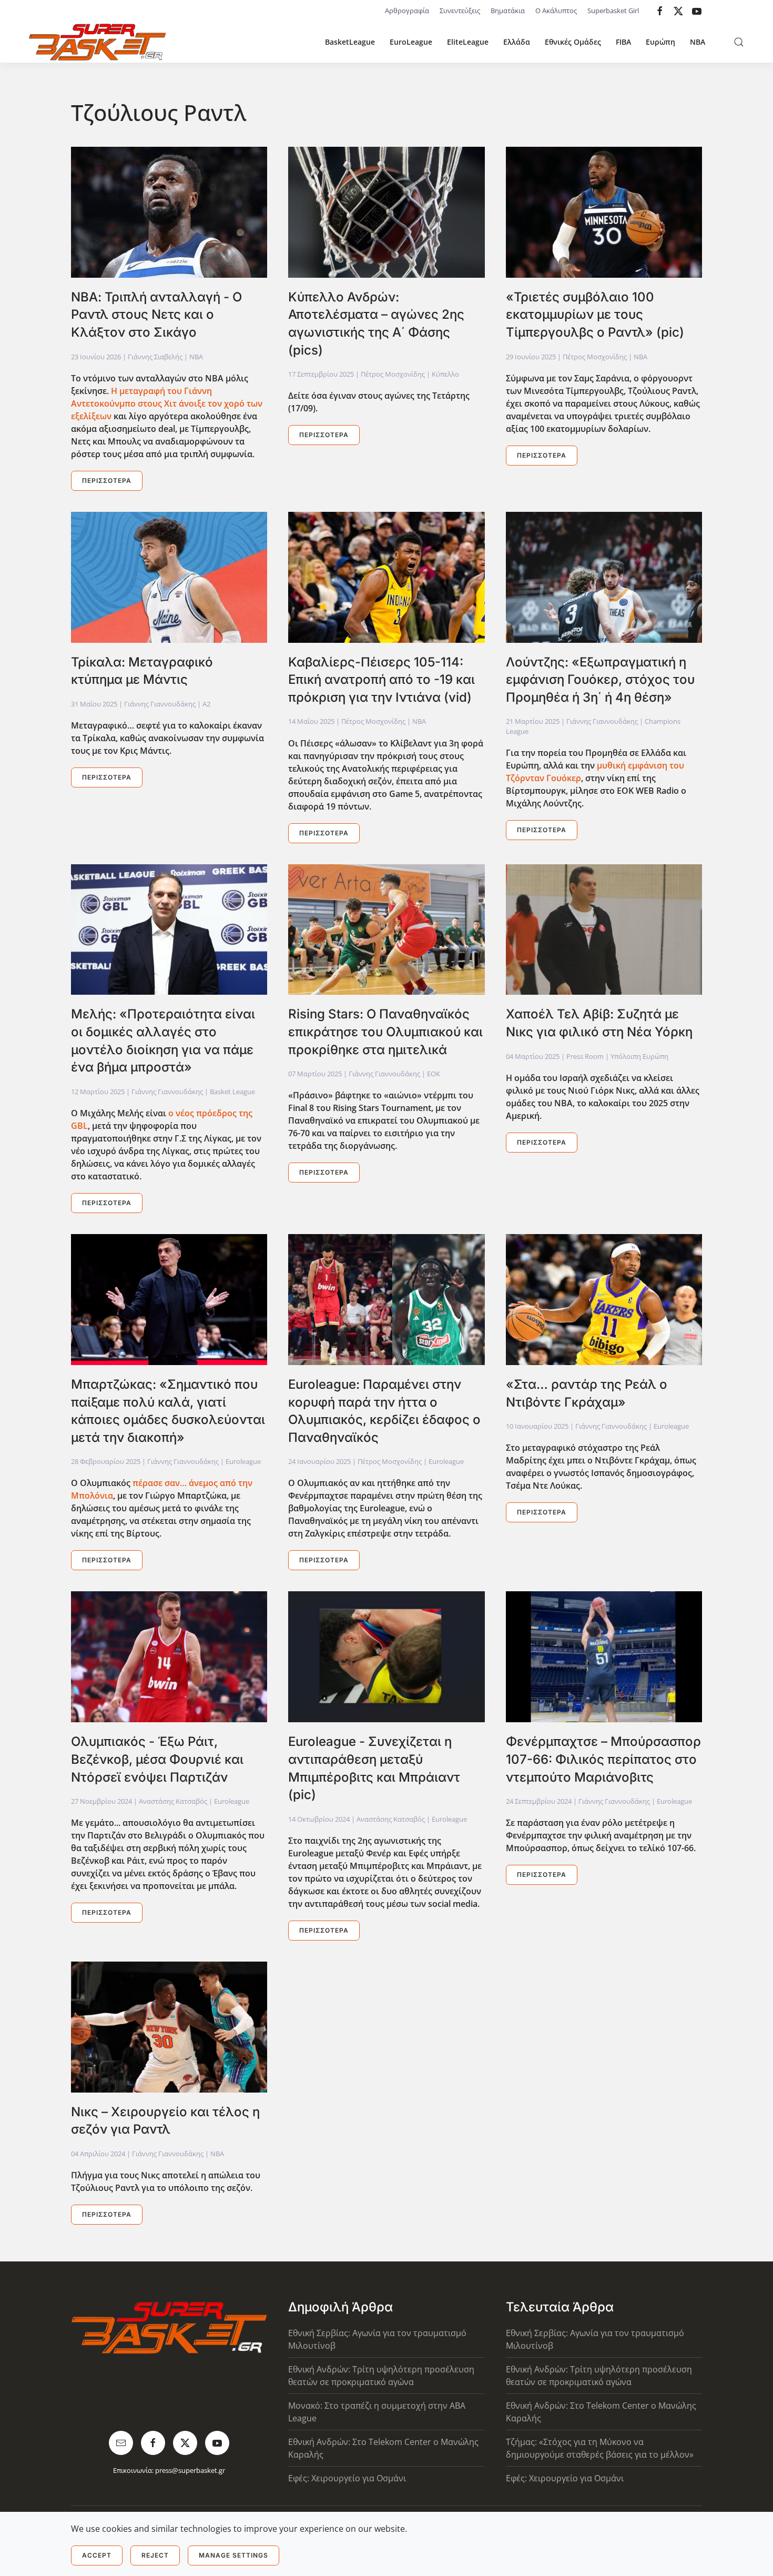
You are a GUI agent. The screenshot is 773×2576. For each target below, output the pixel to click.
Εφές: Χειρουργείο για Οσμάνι (347, 2478)
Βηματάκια (508, 11)
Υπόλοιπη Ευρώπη (639, 1056)
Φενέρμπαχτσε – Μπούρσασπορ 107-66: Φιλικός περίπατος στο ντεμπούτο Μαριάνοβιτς (603, 1759)
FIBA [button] (623, 42)
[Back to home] (97, 42)
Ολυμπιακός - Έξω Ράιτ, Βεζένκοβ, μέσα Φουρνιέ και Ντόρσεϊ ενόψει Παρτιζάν (157, 1759)
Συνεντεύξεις (460, 11)
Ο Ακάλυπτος (556, 11)
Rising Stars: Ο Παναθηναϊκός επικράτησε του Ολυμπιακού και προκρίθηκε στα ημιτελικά (385, 1032)
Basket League (232, 1092)
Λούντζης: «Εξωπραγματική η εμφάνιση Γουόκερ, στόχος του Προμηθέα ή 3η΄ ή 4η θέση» (600, 680)
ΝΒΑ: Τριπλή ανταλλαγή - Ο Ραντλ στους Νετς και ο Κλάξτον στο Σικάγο (156, 315)
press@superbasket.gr (190, 2470)
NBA (698, 42)
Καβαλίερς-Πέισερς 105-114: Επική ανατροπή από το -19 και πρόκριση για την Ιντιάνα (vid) (382, 680)
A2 (206, 704)
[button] (739, 42)
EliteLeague (468, 42)
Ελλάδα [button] (517, 42)
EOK (434, 1074)
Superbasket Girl (613, 11)
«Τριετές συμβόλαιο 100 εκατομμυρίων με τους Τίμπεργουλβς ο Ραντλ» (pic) (595, 315)
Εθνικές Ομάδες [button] (573, 42)
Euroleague (243, 1461)
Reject (155, 2555)
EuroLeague (411, 42)
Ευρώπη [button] (660, 42)
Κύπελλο (445, 374)
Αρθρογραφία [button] (407, 11)
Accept (97, 2555)
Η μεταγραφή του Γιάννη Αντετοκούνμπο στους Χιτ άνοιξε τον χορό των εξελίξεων (167, 403)
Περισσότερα (107, 481)
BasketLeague (350, 42)
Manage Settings (233, 2555)
